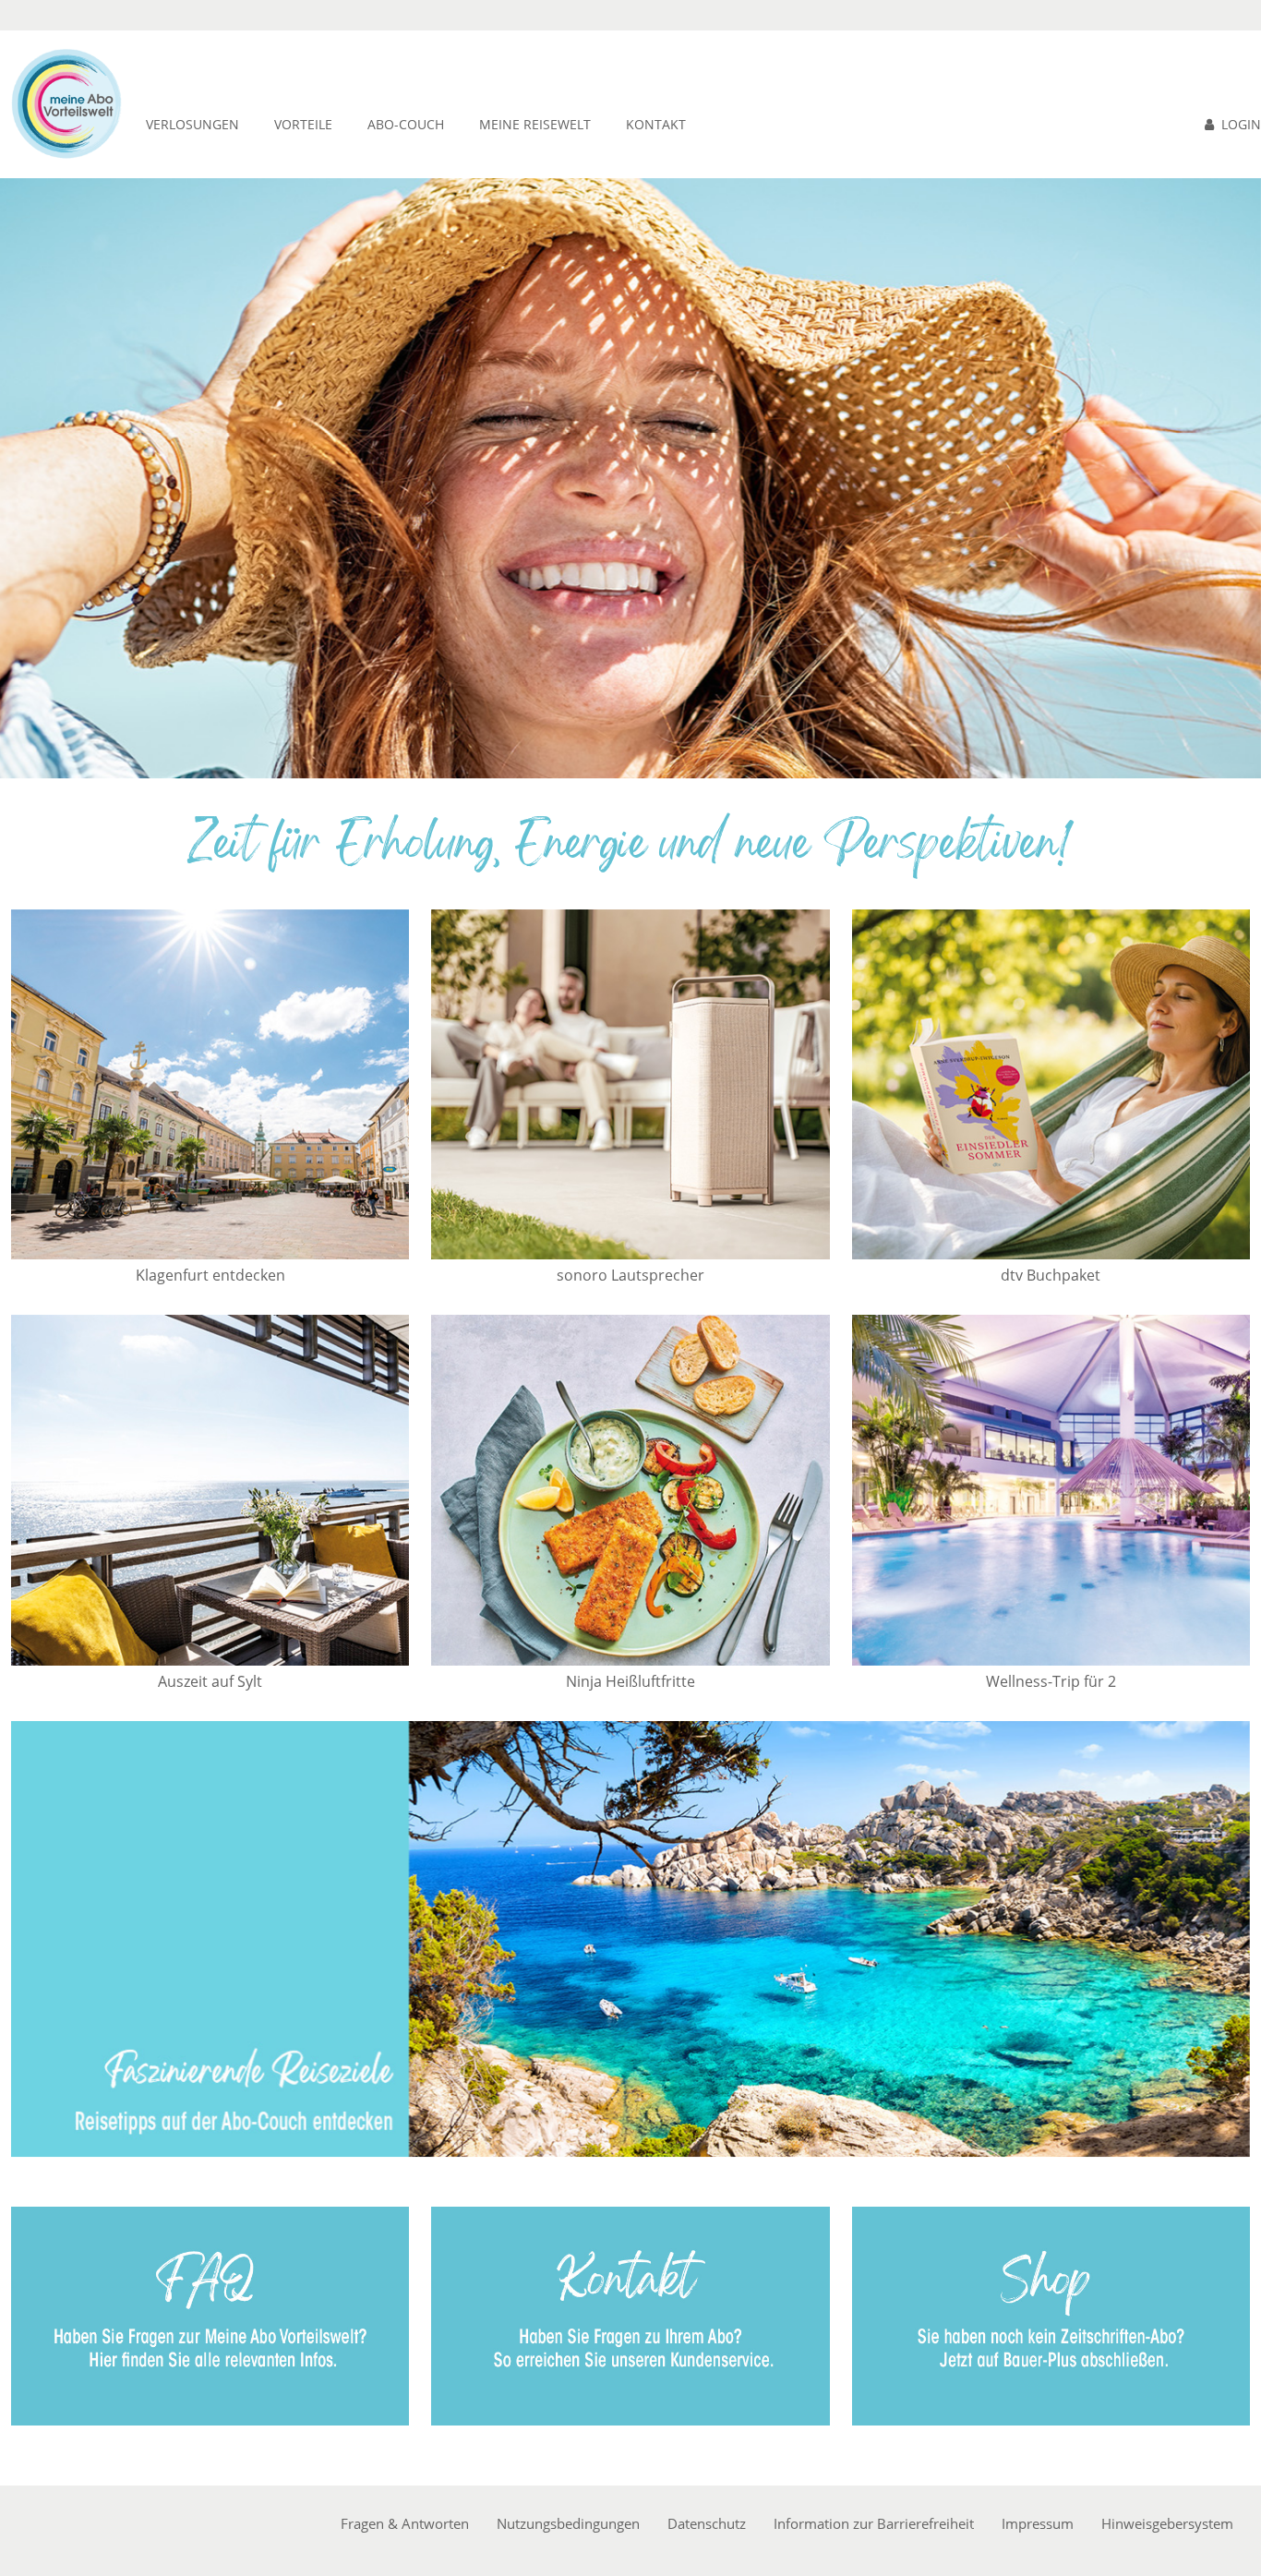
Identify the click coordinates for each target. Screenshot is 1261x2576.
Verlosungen (192, 124)
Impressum (1038, 2523)
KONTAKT (656, 124)
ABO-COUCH (406, 124)
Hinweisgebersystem (1167, 2523)
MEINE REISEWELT (535, 124)
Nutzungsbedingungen (568, 2523)
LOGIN (1241, 124)
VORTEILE (303, 124)
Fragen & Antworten (405, 2523)
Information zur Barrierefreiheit (874, 2523)
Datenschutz (707, 2523)
